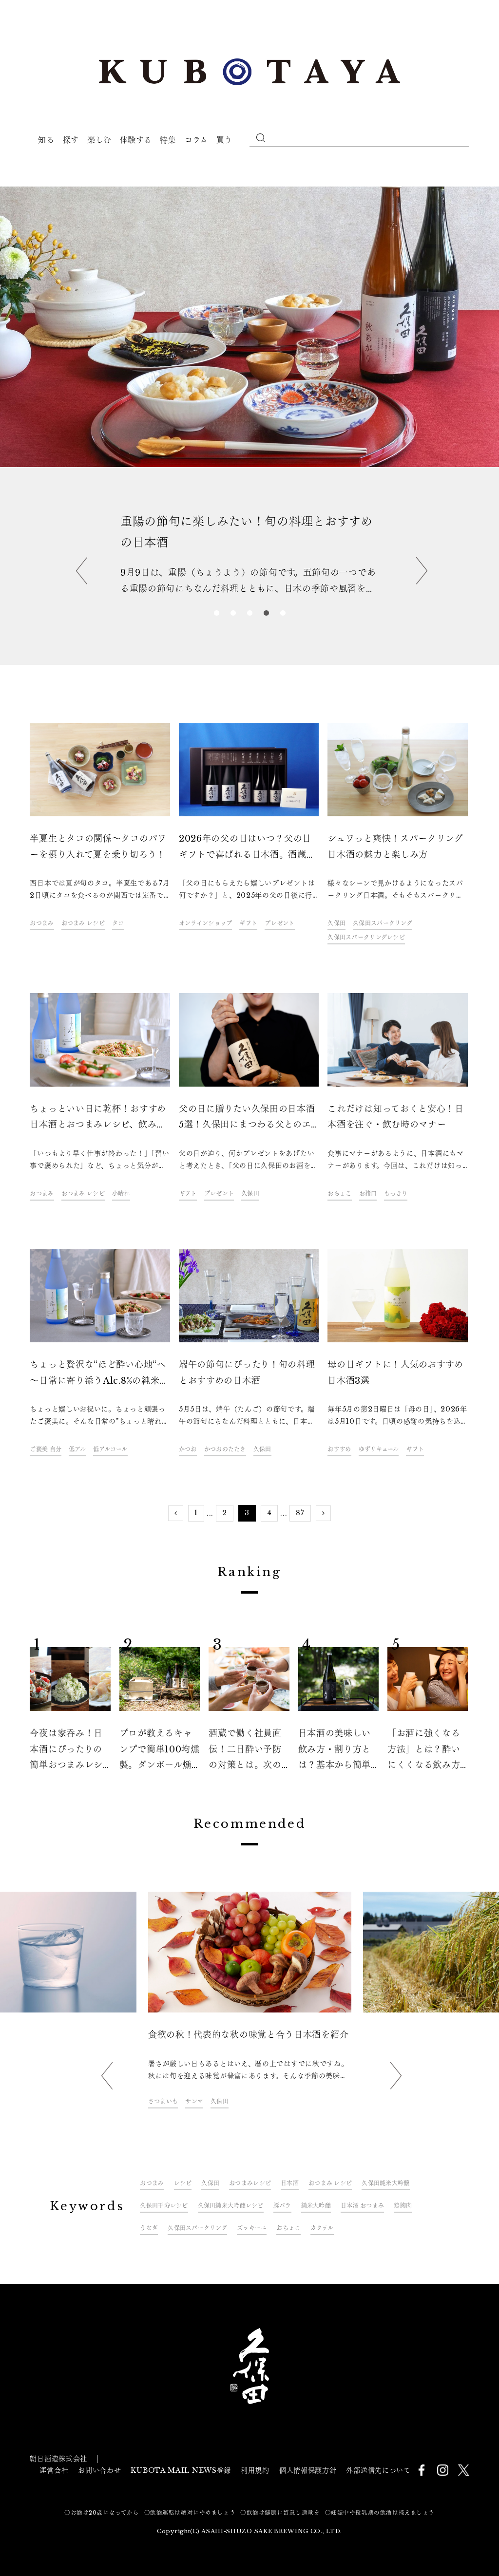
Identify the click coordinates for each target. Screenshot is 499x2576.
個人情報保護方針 (308, 2470)
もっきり (396, 1194)
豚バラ (282, 2206)
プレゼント (279, 923)
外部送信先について (378, 2470)
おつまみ (42, 923)
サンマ (194, 2101)
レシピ (183, 2183)
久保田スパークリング (383, 923)
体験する (136, 140)
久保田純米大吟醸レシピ (231, 2206)
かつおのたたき (225, 1449)
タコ (118, 923)
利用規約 (255, 2470)
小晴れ (121, 1194)
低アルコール (110, 1449)
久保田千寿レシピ (164, 2206)
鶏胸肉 (403, 2206)
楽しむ (99, 140)
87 (300, 1513)
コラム (196, 140)
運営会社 (54, 2470)
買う (224, 140)
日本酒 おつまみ (362, 2206)
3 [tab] (249, 614)
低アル (77, 1449)
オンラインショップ (206, 923)
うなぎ (149, 2228)
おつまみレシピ (250, 2183)
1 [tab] (216, 614)
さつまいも (163, 2101)
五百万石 (375, 2117)
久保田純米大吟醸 (385, 2183)
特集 (168, 140)
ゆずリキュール (379, 1449)
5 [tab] (283, 614)
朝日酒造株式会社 (58, 2459)
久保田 (336, 923)
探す (71, 140)
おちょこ (339, 1194)
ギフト (248, 923)
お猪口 (368, 1194)
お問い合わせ (99, 2470)
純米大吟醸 (316, 2206)
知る (46, 140)
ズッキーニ (252, 2228)
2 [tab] (233, 614)
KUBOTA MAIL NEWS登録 (181, 2470)
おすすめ (339, 1449)
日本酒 (403, 2117)
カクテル (322, 2228)
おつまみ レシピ (83, 923)
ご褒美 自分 (46, 1449)
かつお (188, 1449)
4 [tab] (266, 614)
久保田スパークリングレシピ (366, 937)
